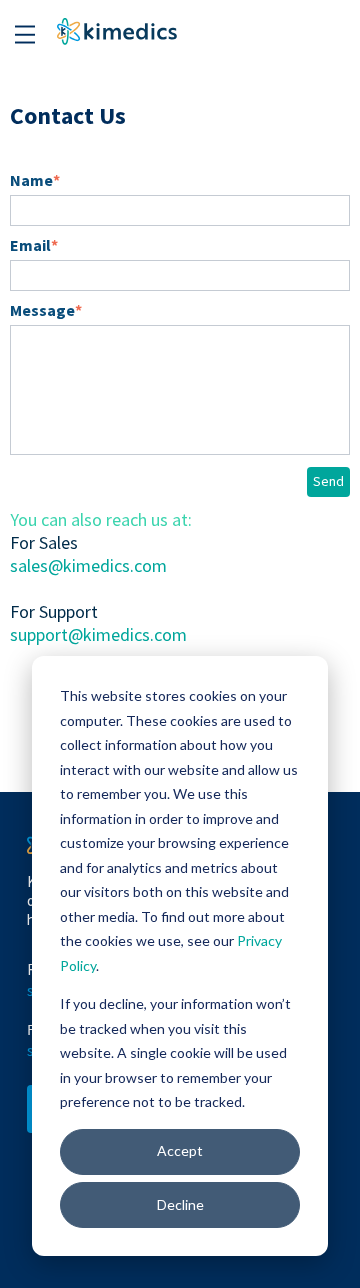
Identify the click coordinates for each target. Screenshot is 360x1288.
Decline (180, 1204)
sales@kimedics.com (88, 565)
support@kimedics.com (98, 634)
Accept (180, 1150)
